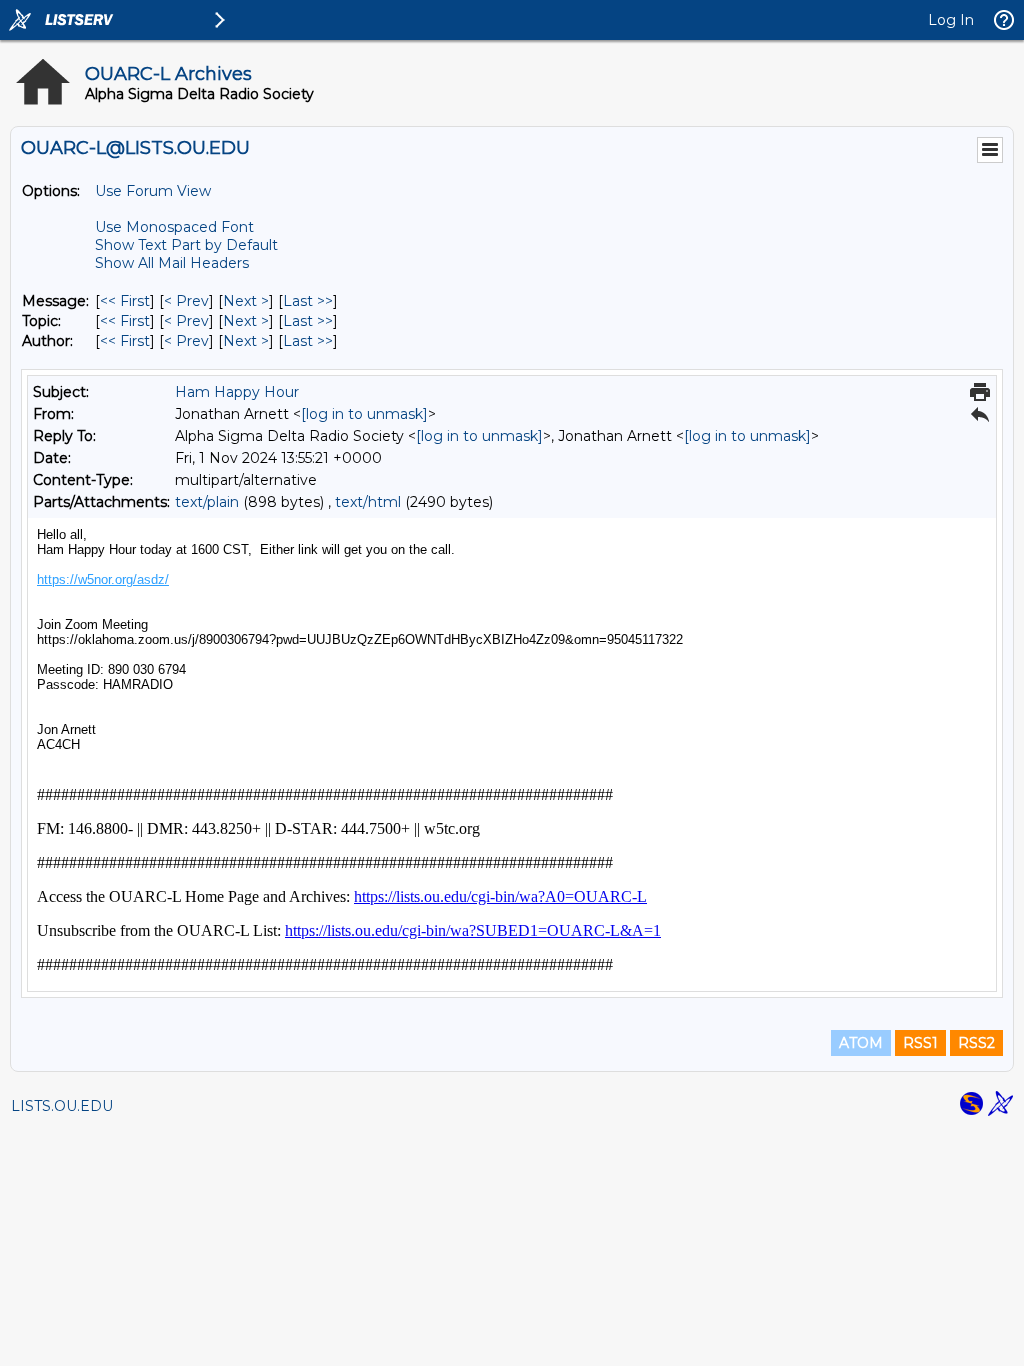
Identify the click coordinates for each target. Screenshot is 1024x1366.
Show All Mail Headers (172, 263)
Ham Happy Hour (237, 392)
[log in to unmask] (364, 414)
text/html (368, 502)
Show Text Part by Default (186, 245)
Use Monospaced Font (174, 227)
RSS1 (920, 1043)
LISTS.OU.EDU (62, 1106)
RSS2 (976, 1043)
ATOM (861, 1043)
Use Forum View (153, 191)
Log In (951, 20)
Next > (246, 301)
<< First (125, 301)
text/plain (207, 502)
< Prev (186, 301)
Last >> (308, 301)
